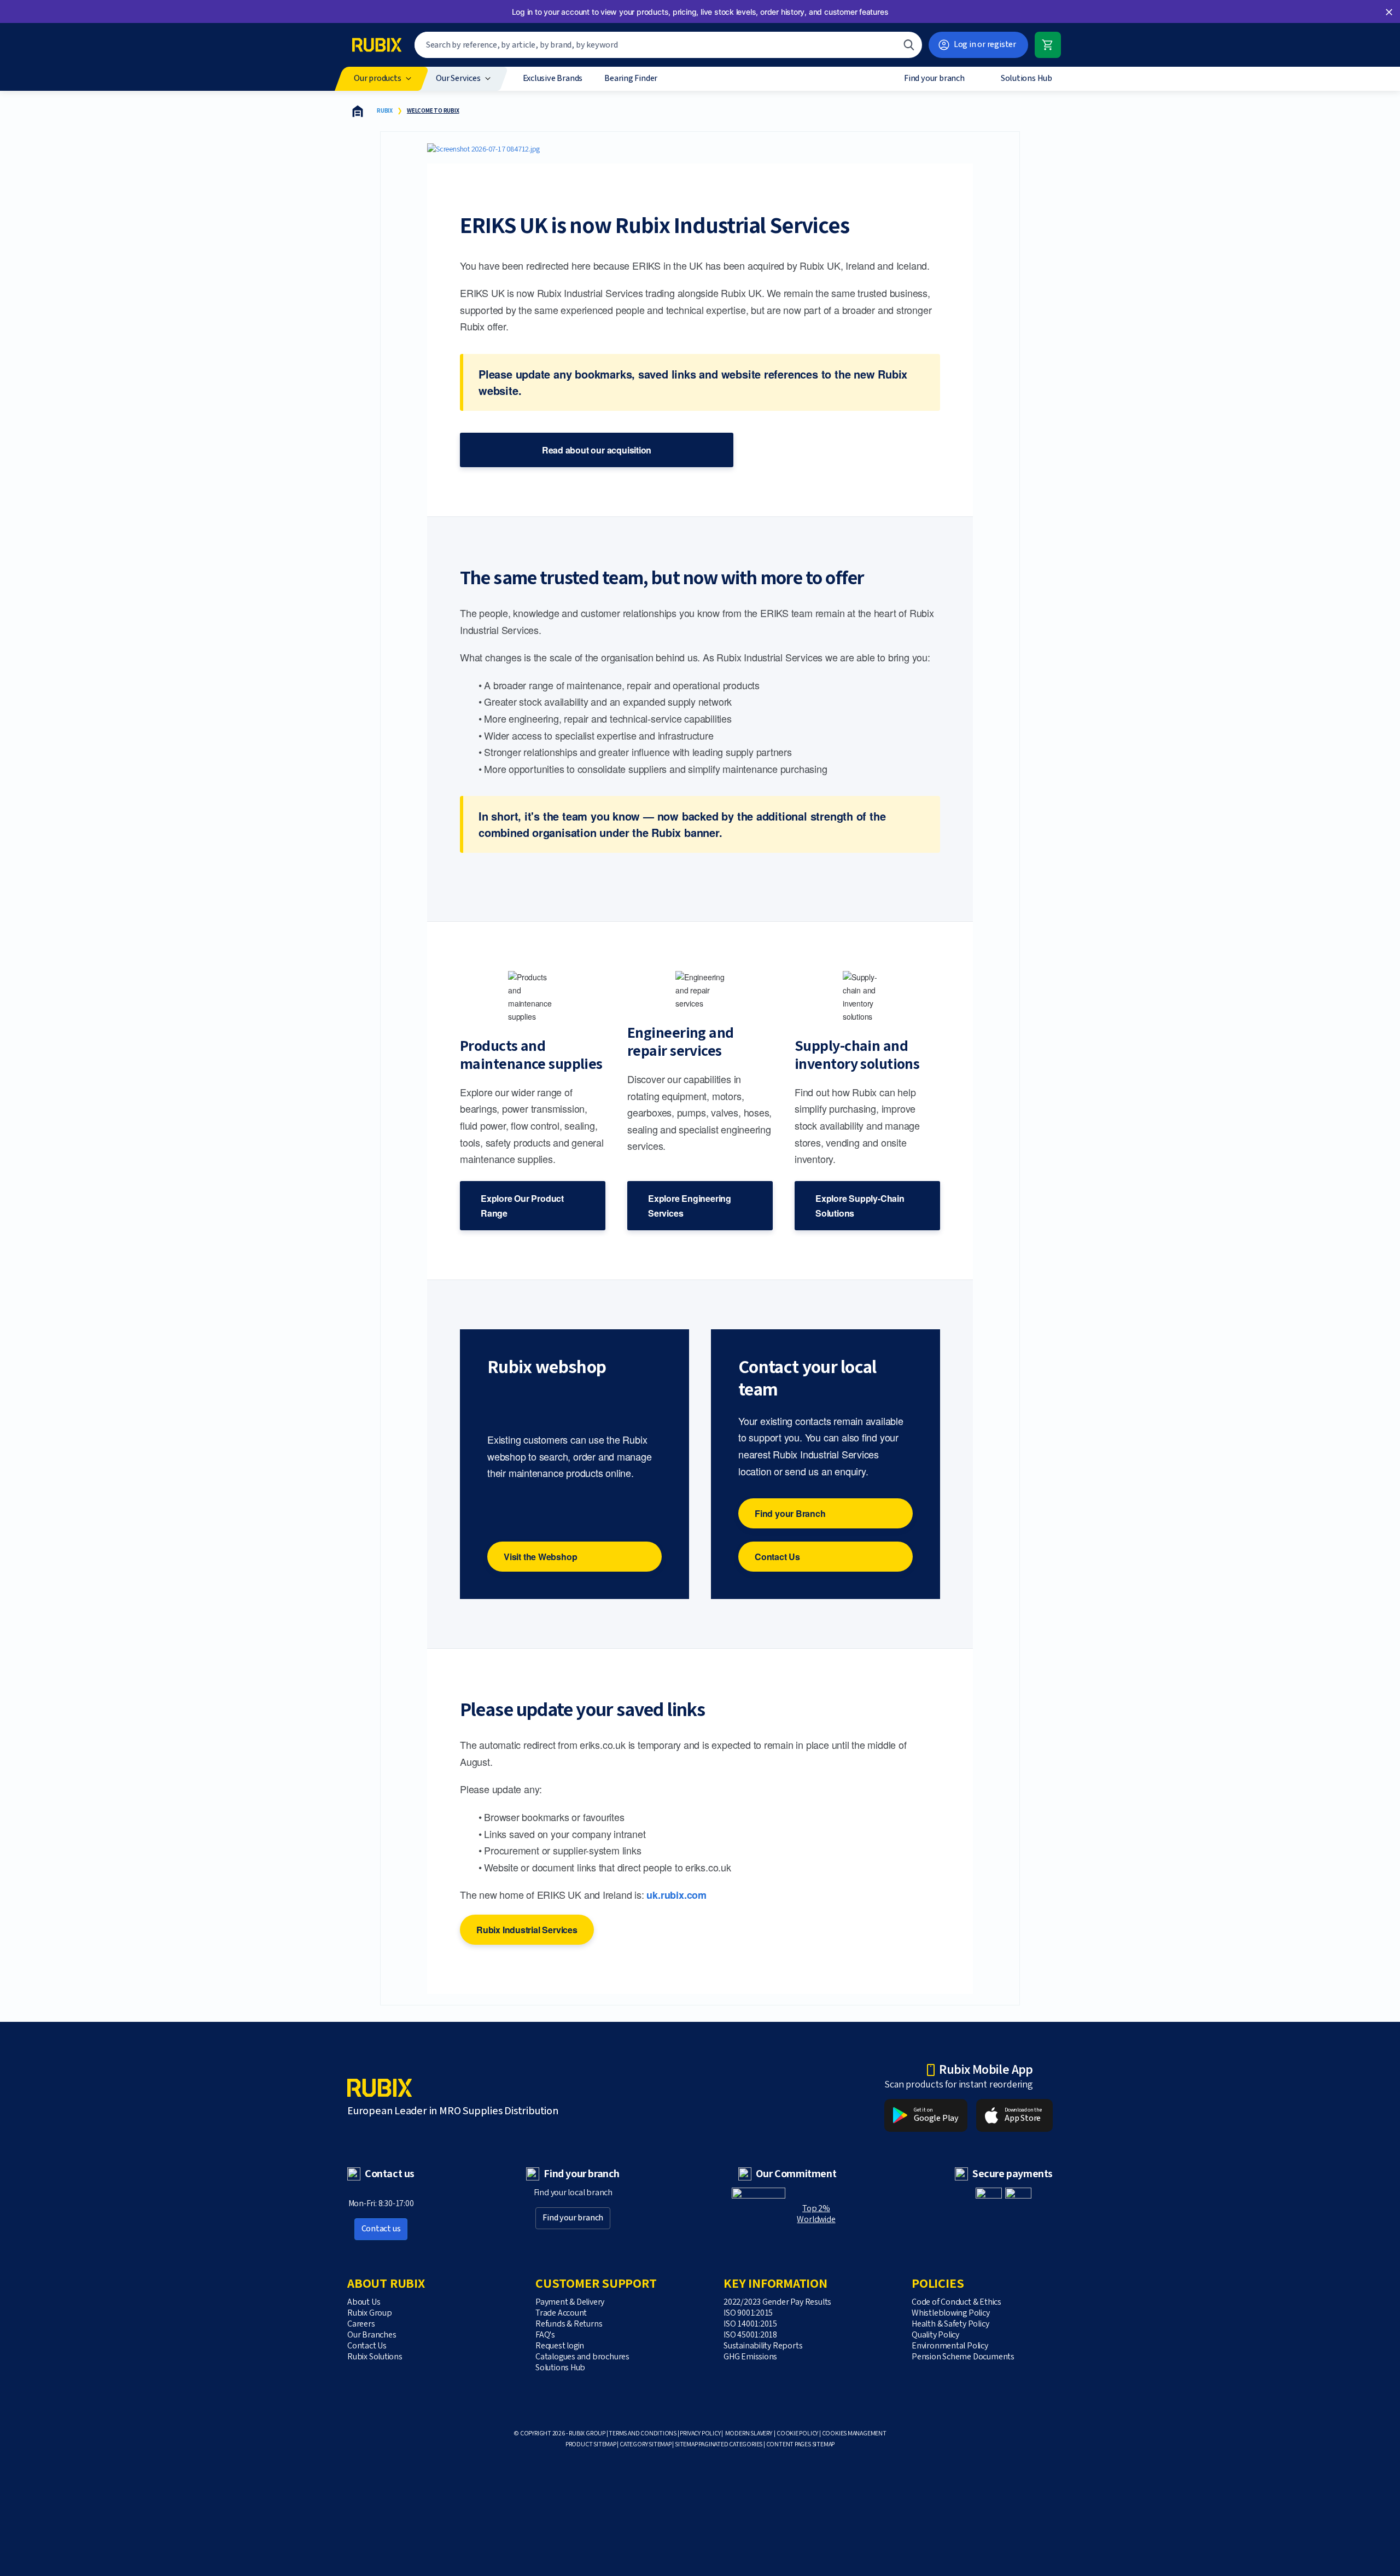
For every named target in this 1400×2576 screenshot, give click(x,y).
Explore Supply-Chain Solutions (860, 1206)
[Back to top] (1040, 2542)
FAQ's (545, 2335)
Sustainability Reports (763, 2346)
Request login (560, 2346)
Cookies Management (854, 2433)
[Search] (909, 45)
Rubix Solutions (375, 2357)
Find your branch (573, 2218)
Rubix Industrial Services (527, 1930)
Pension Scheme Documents (963, 2357)
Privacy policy (700, 2433)
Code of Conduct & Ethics (956, 2302)
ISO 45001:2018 (750, 2335)
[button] (1389, 12)
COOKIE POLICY (797, 2433)
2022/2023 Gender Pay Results (778, 2302)
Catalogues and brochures (582, 2357)
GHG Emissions (750, 2357)
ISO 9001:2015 (748, 2313)
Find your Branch (790, 1513)
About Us (364, 2302)
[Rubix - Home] (377, 45)
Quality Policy (935, 2335)
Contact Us (777, 1557)
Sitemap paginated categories (719, 2444)
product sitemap (591, 2444)
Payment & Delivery (570, 2302)
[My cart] (1048, 45)
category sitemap (646, 2444)
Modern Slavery (749, 2433)
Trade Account (561, 2313)
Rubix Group (370, 2313)
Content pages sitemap (801, 2444)
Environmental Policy (950, 2346)
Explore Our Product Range (522, 1206)
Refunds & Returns (569, 2324)
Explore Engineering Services (690, 1206)
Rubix (385, 111)
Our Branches (372, 2335)
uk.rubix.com (676, 1895)
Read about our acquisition (597, 450)
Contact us (381, 2229)
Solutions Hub (560, 2368)
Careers (361, 2324)
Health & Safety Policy (950, 2324)
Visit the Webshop (540, 1557)
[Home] (358, 111)
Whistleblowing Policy (951, 2313)
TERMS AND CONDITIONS (643, 2433)
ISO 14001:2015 (750, 2324)
